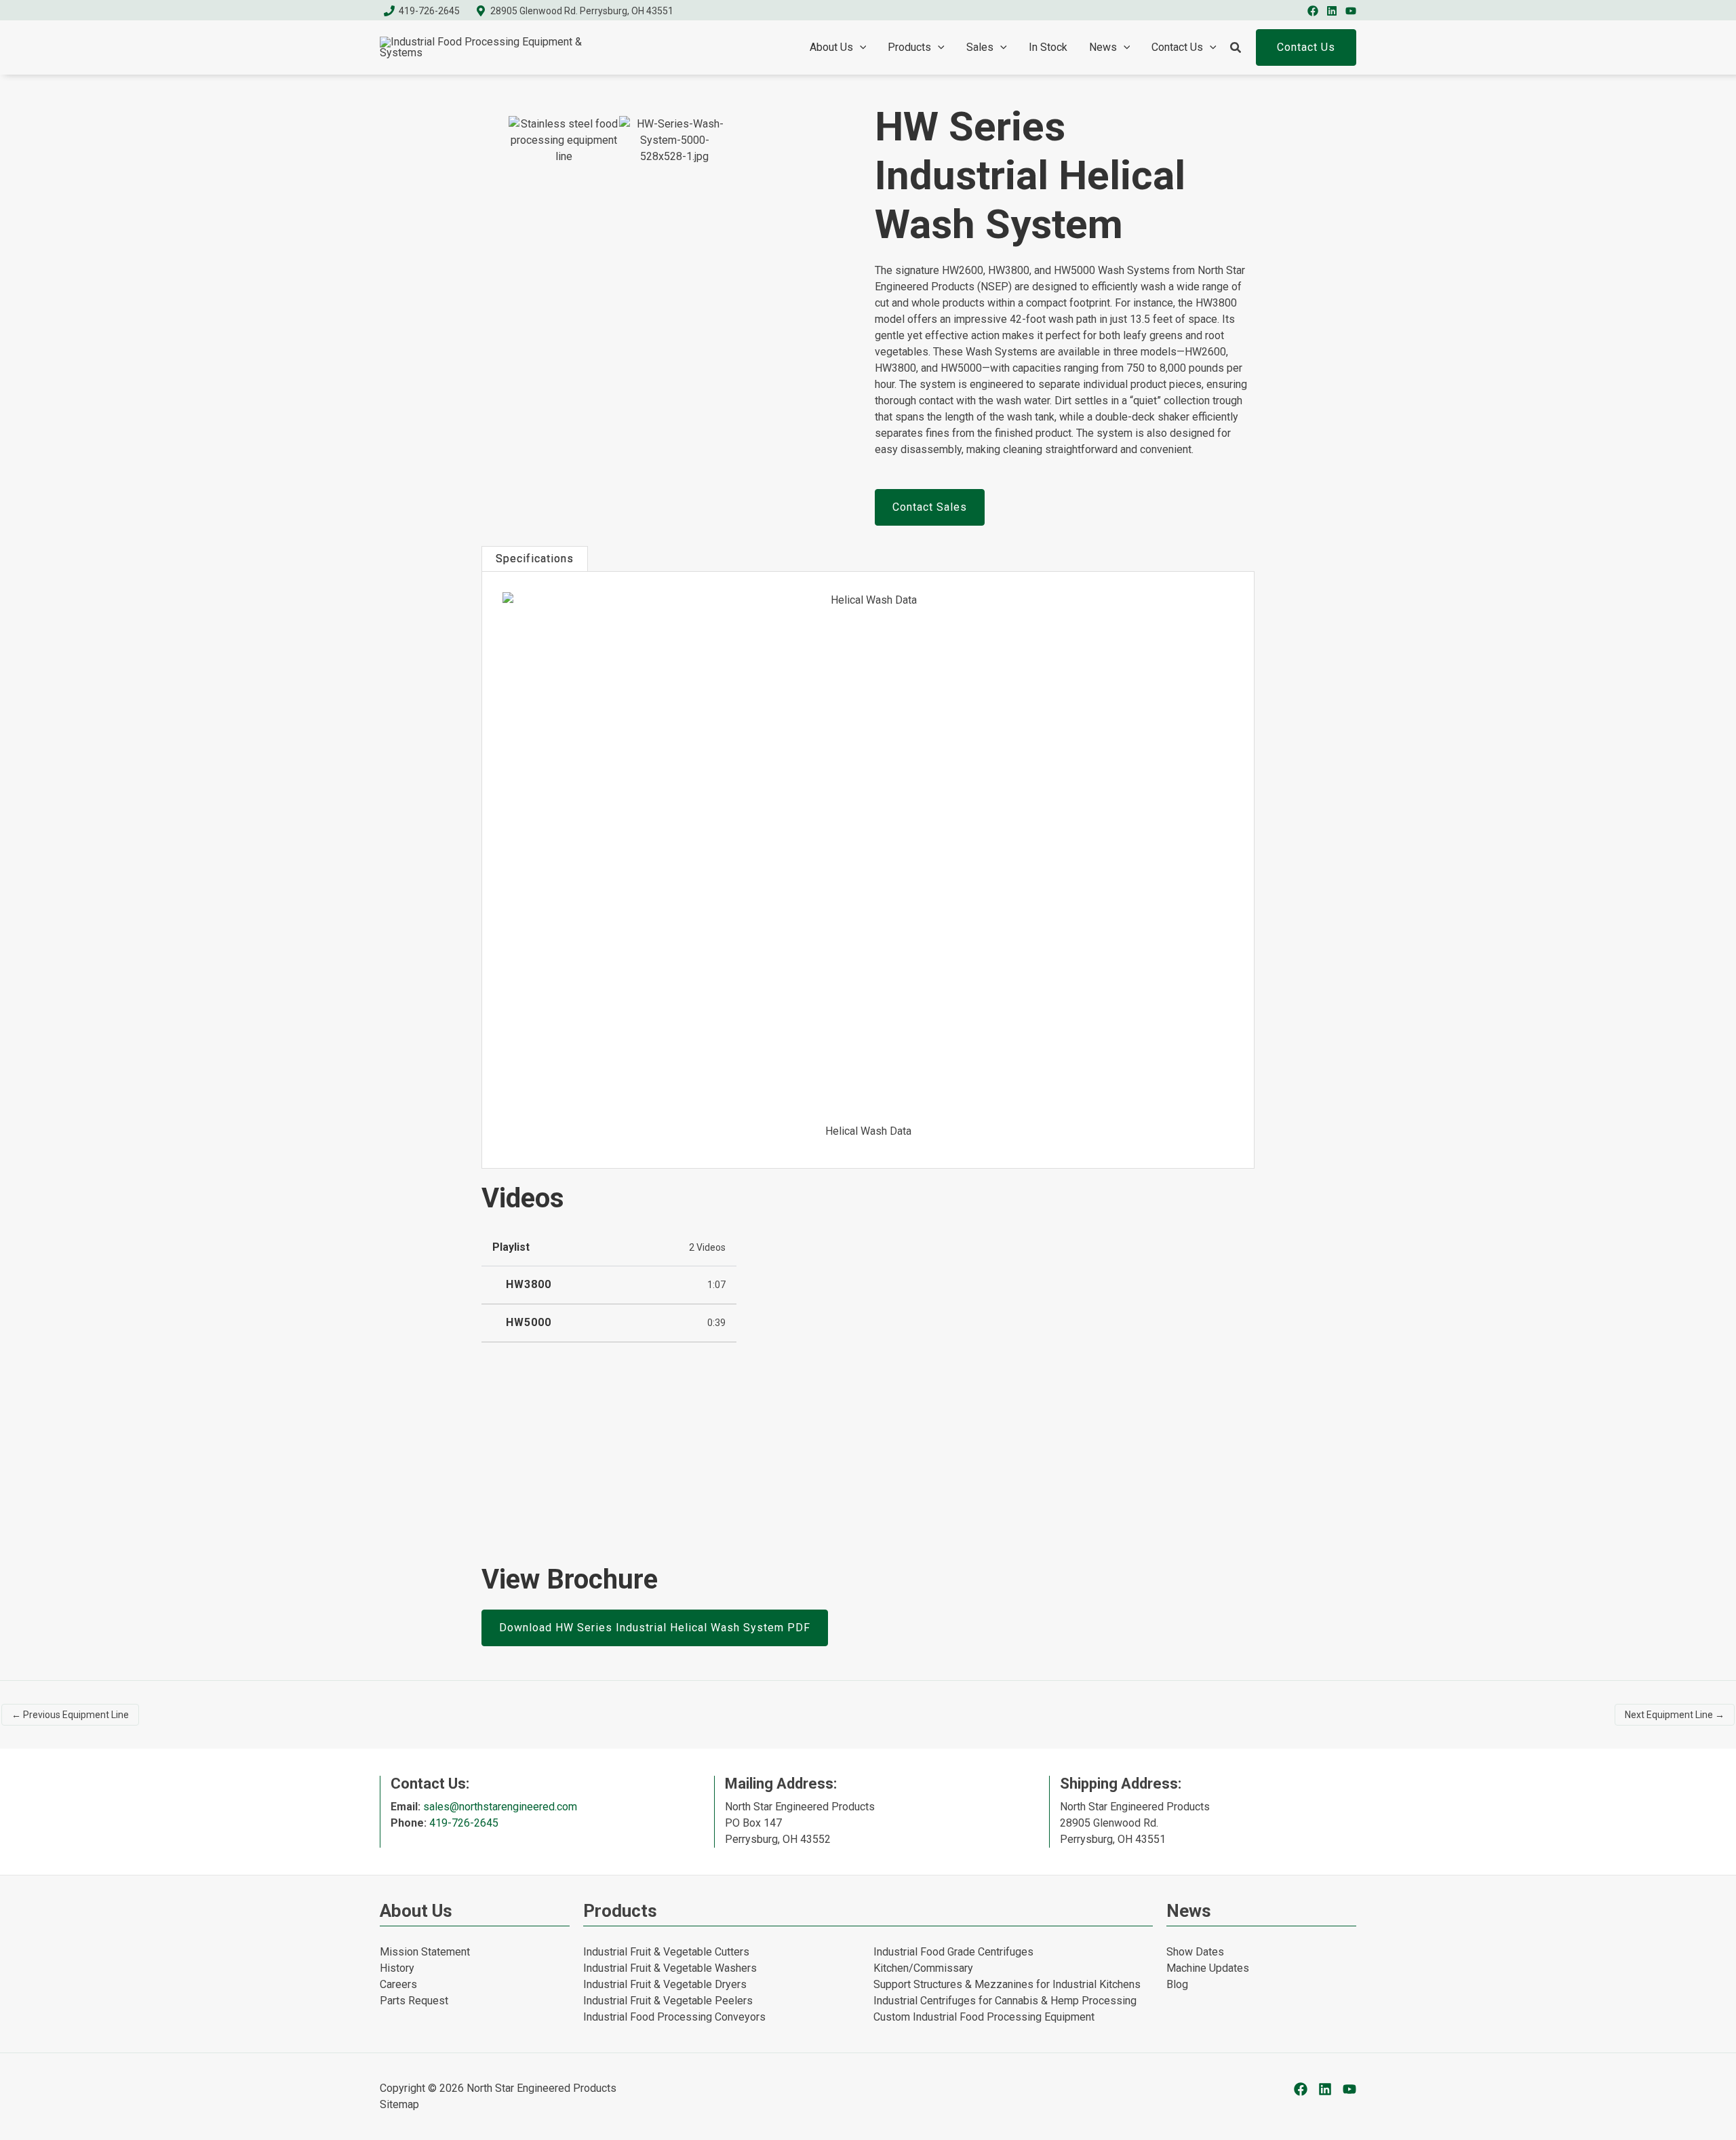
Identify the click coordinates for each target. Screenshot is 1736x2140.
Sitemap (399, 2104)
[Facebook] (1313, 11)
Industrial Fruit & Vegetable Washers (670, 1968)
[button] (860, 47)
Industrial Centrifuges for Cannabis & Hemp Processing (1005, 2001)
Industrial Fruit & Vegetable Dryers (665, 1984)
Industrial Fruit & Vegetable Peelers (668, 2001)
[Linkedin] (1332, 11)
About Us (831, 47)
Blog (1177, 1984)
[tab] (535, 559)
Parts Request (414, 2001)
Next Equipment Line (1675, 1715)
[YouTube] (1351, 11)
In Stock (1048, 47)
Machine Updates (1208, 1968)
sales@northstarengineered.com (500, 1807)
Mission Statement (425, 1952)
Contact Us (1177, 47)
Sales (980, 47)
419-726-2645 (464, 1823)
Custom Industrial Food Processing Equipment (984, 2017)
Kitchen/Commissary (923, 1968)
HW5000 (529, 1323)
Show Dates (1195, 1952)
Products (909, 47)
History (397, 1968)
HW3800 (529, 1285)
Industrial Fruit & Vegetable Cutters (666, 1952)
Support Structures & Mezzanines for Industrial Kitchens (1007, 1984)
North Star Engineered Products (541, 2088)
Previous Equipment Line (70, 1715)
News (1103, 47)
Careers (398, 1984)
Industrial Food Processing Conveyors (674, 2017)
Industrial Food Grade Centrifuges (953, 1952)
